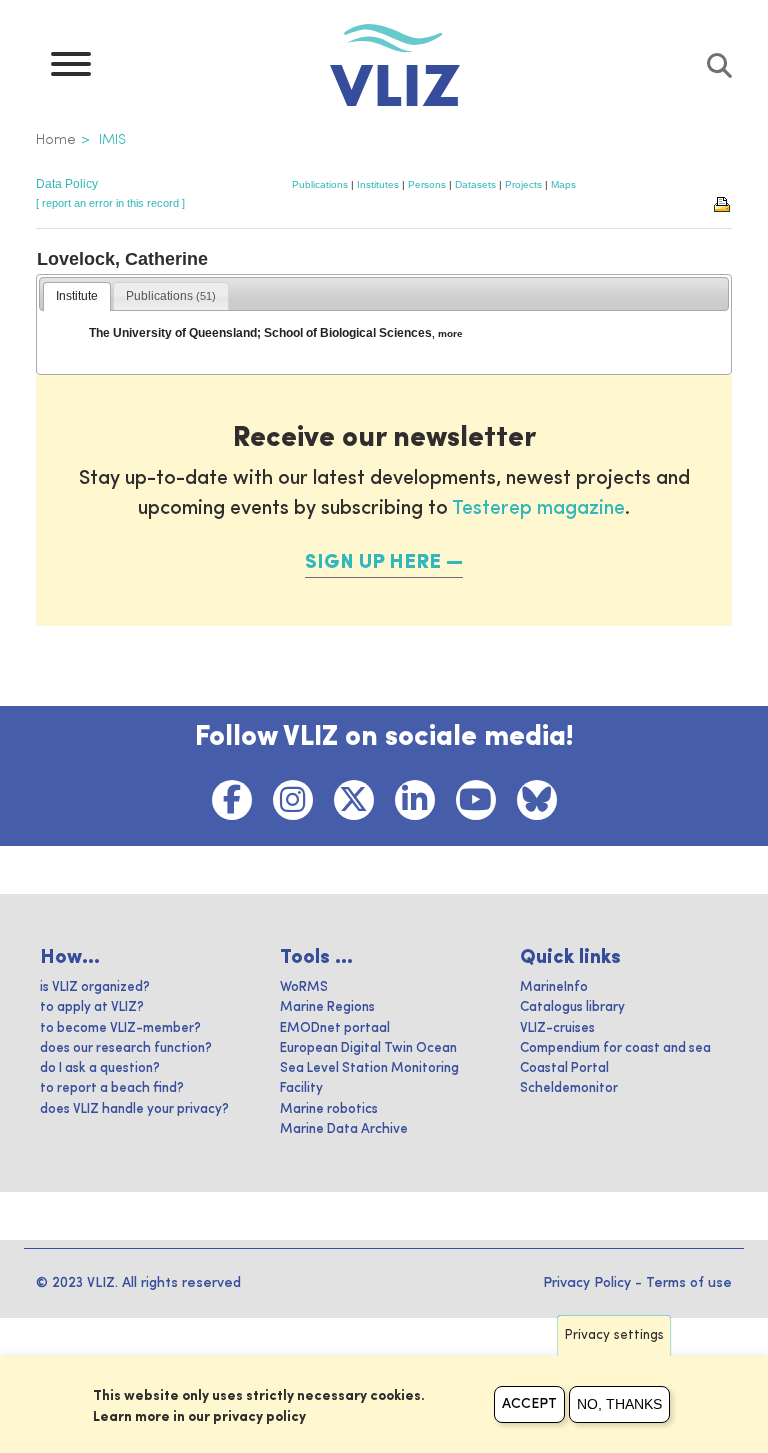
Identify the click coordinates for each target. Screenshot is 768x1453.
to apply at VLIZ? (92, 1007)
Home (56, 140)
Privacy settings (614, 1335)
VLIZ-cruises (557, 1028)
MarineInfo (554, 987)
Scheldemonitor (569, 1088)
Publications (320, 184)
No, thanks (619, 1404)
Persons (427, 184)
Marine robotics (329, 1109)
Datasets (475, 184)
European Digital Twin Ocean (368, 1048)
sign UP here (373, 563)
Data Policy (67, 184)
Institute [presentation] (77, 296)
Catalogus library (572, 1007)
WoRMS (304, 987)
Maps (563, 184)
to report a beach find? (112, 1088)
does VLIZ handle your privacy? (134, 1109)
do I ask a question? (100, 1068)
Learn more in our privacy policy (199, 1417)
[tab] (77, 297)
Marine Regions (327, 1007)
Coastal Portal (564, 1068)
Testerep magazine (538, 509)
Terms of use (689, 1283)
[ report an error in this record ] (110, 203)
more (450, 333)
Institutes (378, 184)
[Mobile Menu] (71, 69)
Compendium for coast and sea (615, 1048)
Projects (523, 184)
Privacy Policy (587, 1283)
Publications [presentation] (171, 296)
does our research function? (126, 1048)
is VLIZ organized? (95, 987)
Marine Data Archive (344, 1129)
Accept (529, 1404)
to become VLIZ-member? (120, 1028)
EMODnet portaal (335, 1028)
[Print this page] (723, 203)
